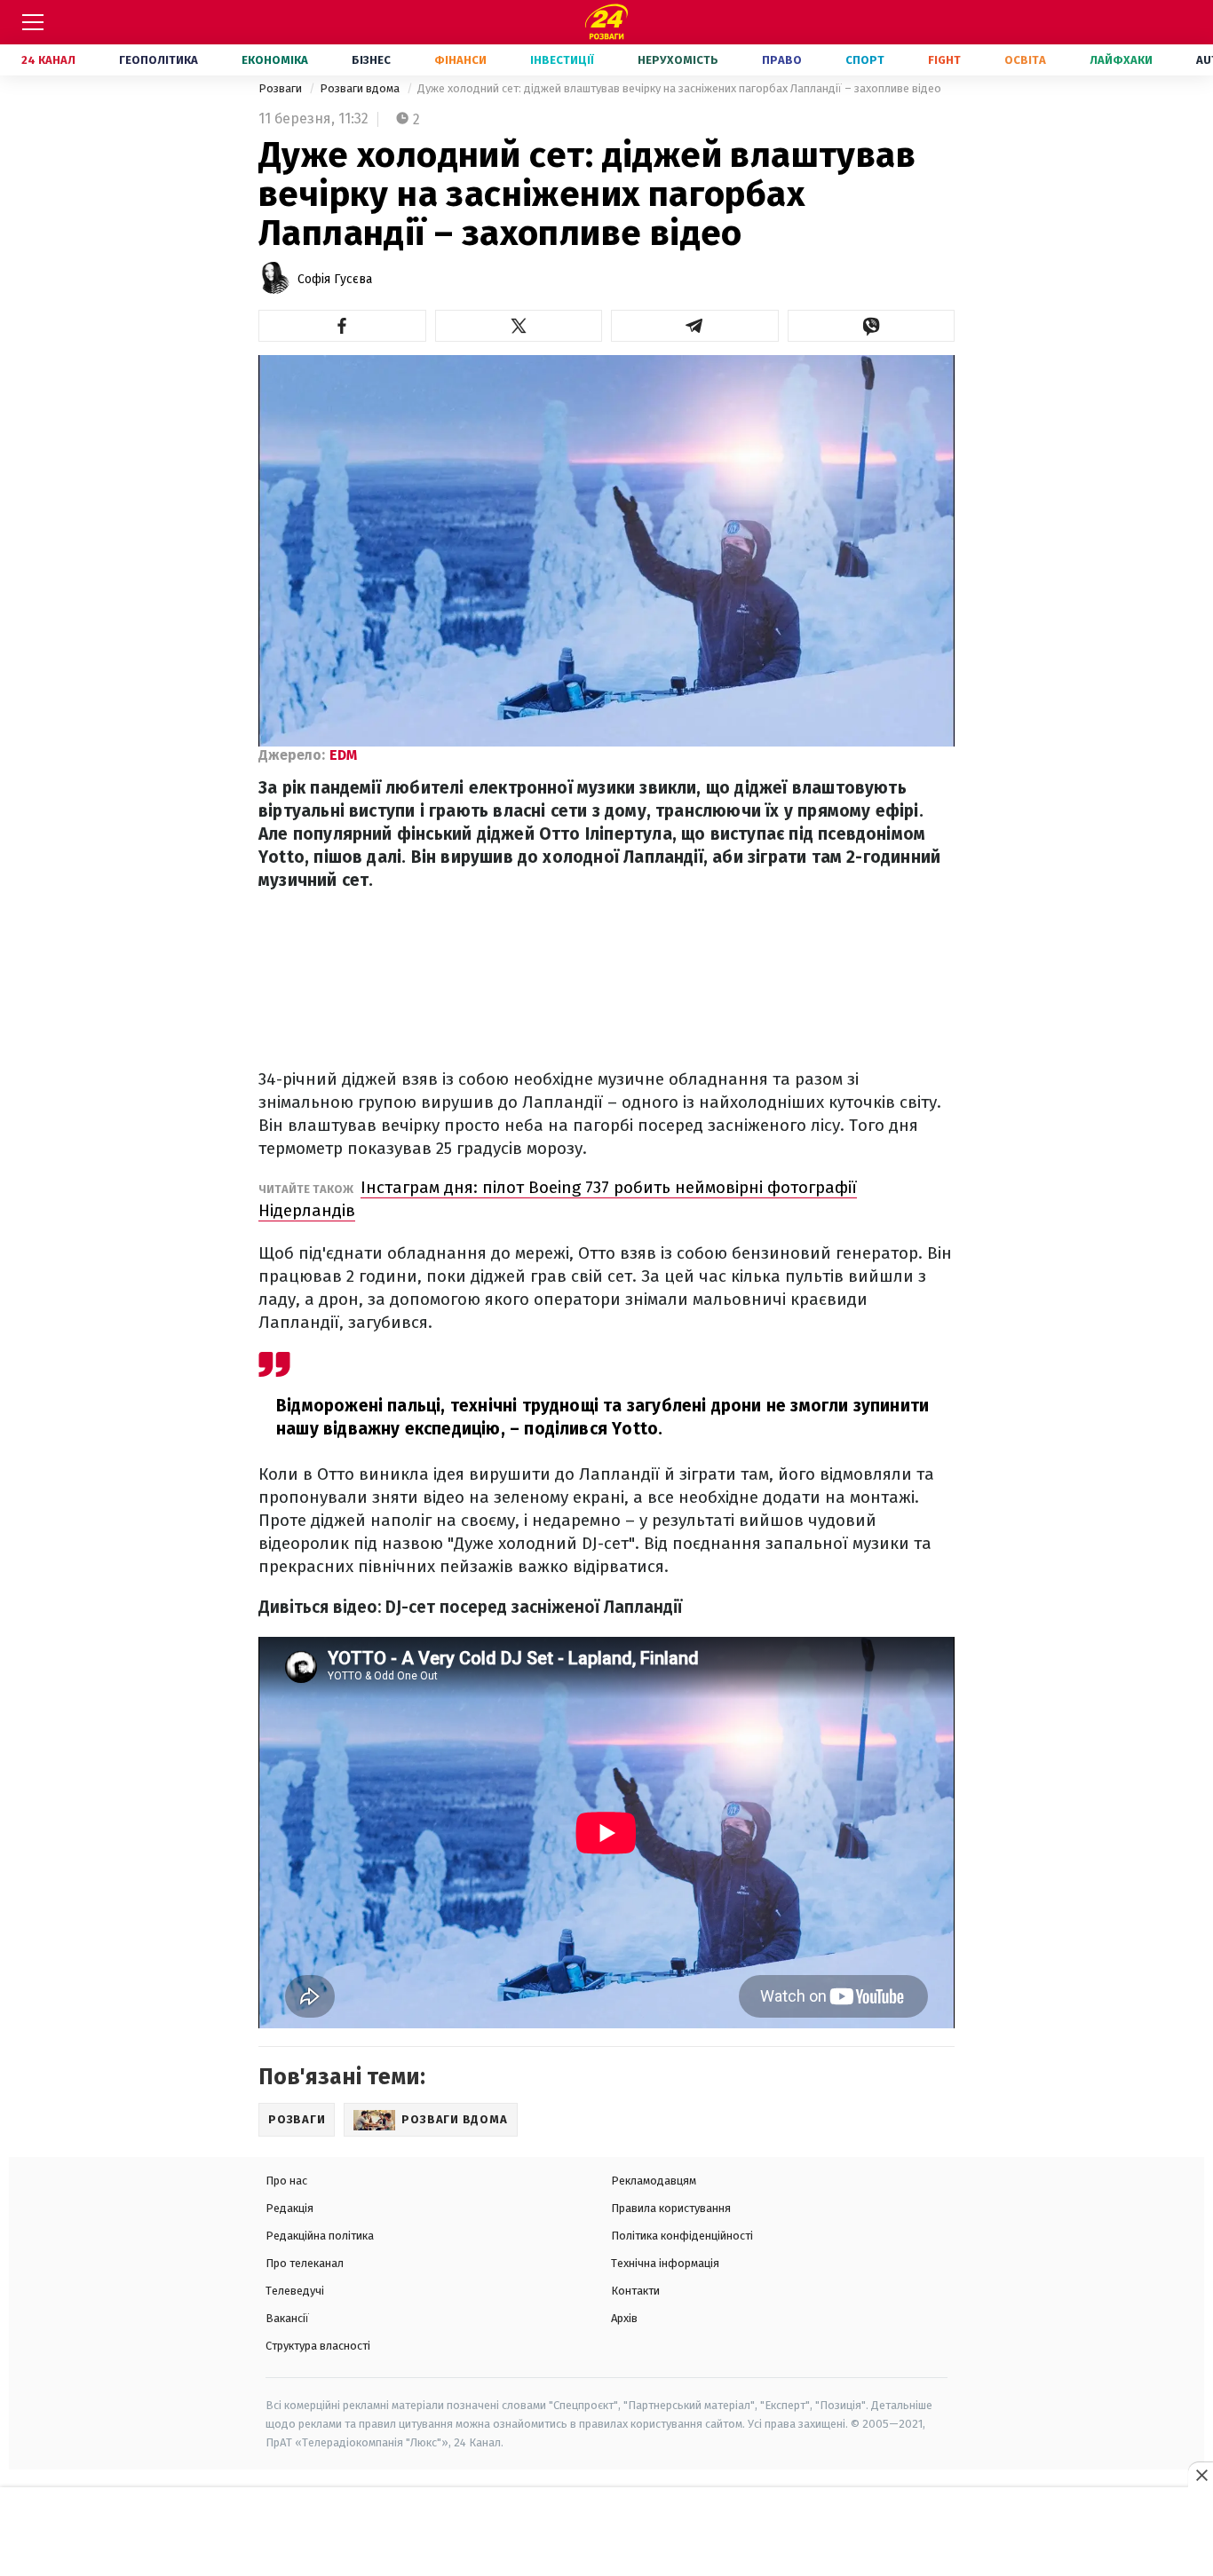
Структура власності (318, 2346)
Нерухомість (678, 60)
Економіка (275, 60)
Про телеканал (305, 2263)
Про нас (286, 2181)
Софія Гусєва (335, 279)
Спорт (865, 60)
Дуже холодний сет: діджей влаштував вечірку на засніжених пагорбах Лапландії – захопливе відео (679, 88)
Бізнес (371, 60)
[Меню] (33, 22)
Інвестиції (562, 60)
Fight (944, 60)
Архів (624, 2318)
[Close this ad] (1201, 2475)
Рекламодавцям (654, 2181)
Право (782, 60)
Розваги (281, 88)
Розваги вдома (361, 88)
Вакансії (287, 2318)
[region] (606, 2533)
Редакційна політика (320, 2236)
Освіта (1025, 60)
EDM (343, 755)
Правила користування (671, 2208)
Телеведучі (295, 2291)
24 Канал (48, 60)
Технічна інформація (665, 2263)
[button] (342, 326)
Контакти (635, 2291)
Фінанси (460, 60)
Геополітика (159, 60)
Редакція (289, 2208)
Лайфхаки (1121, 60)
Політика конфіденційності (682, 2236)
